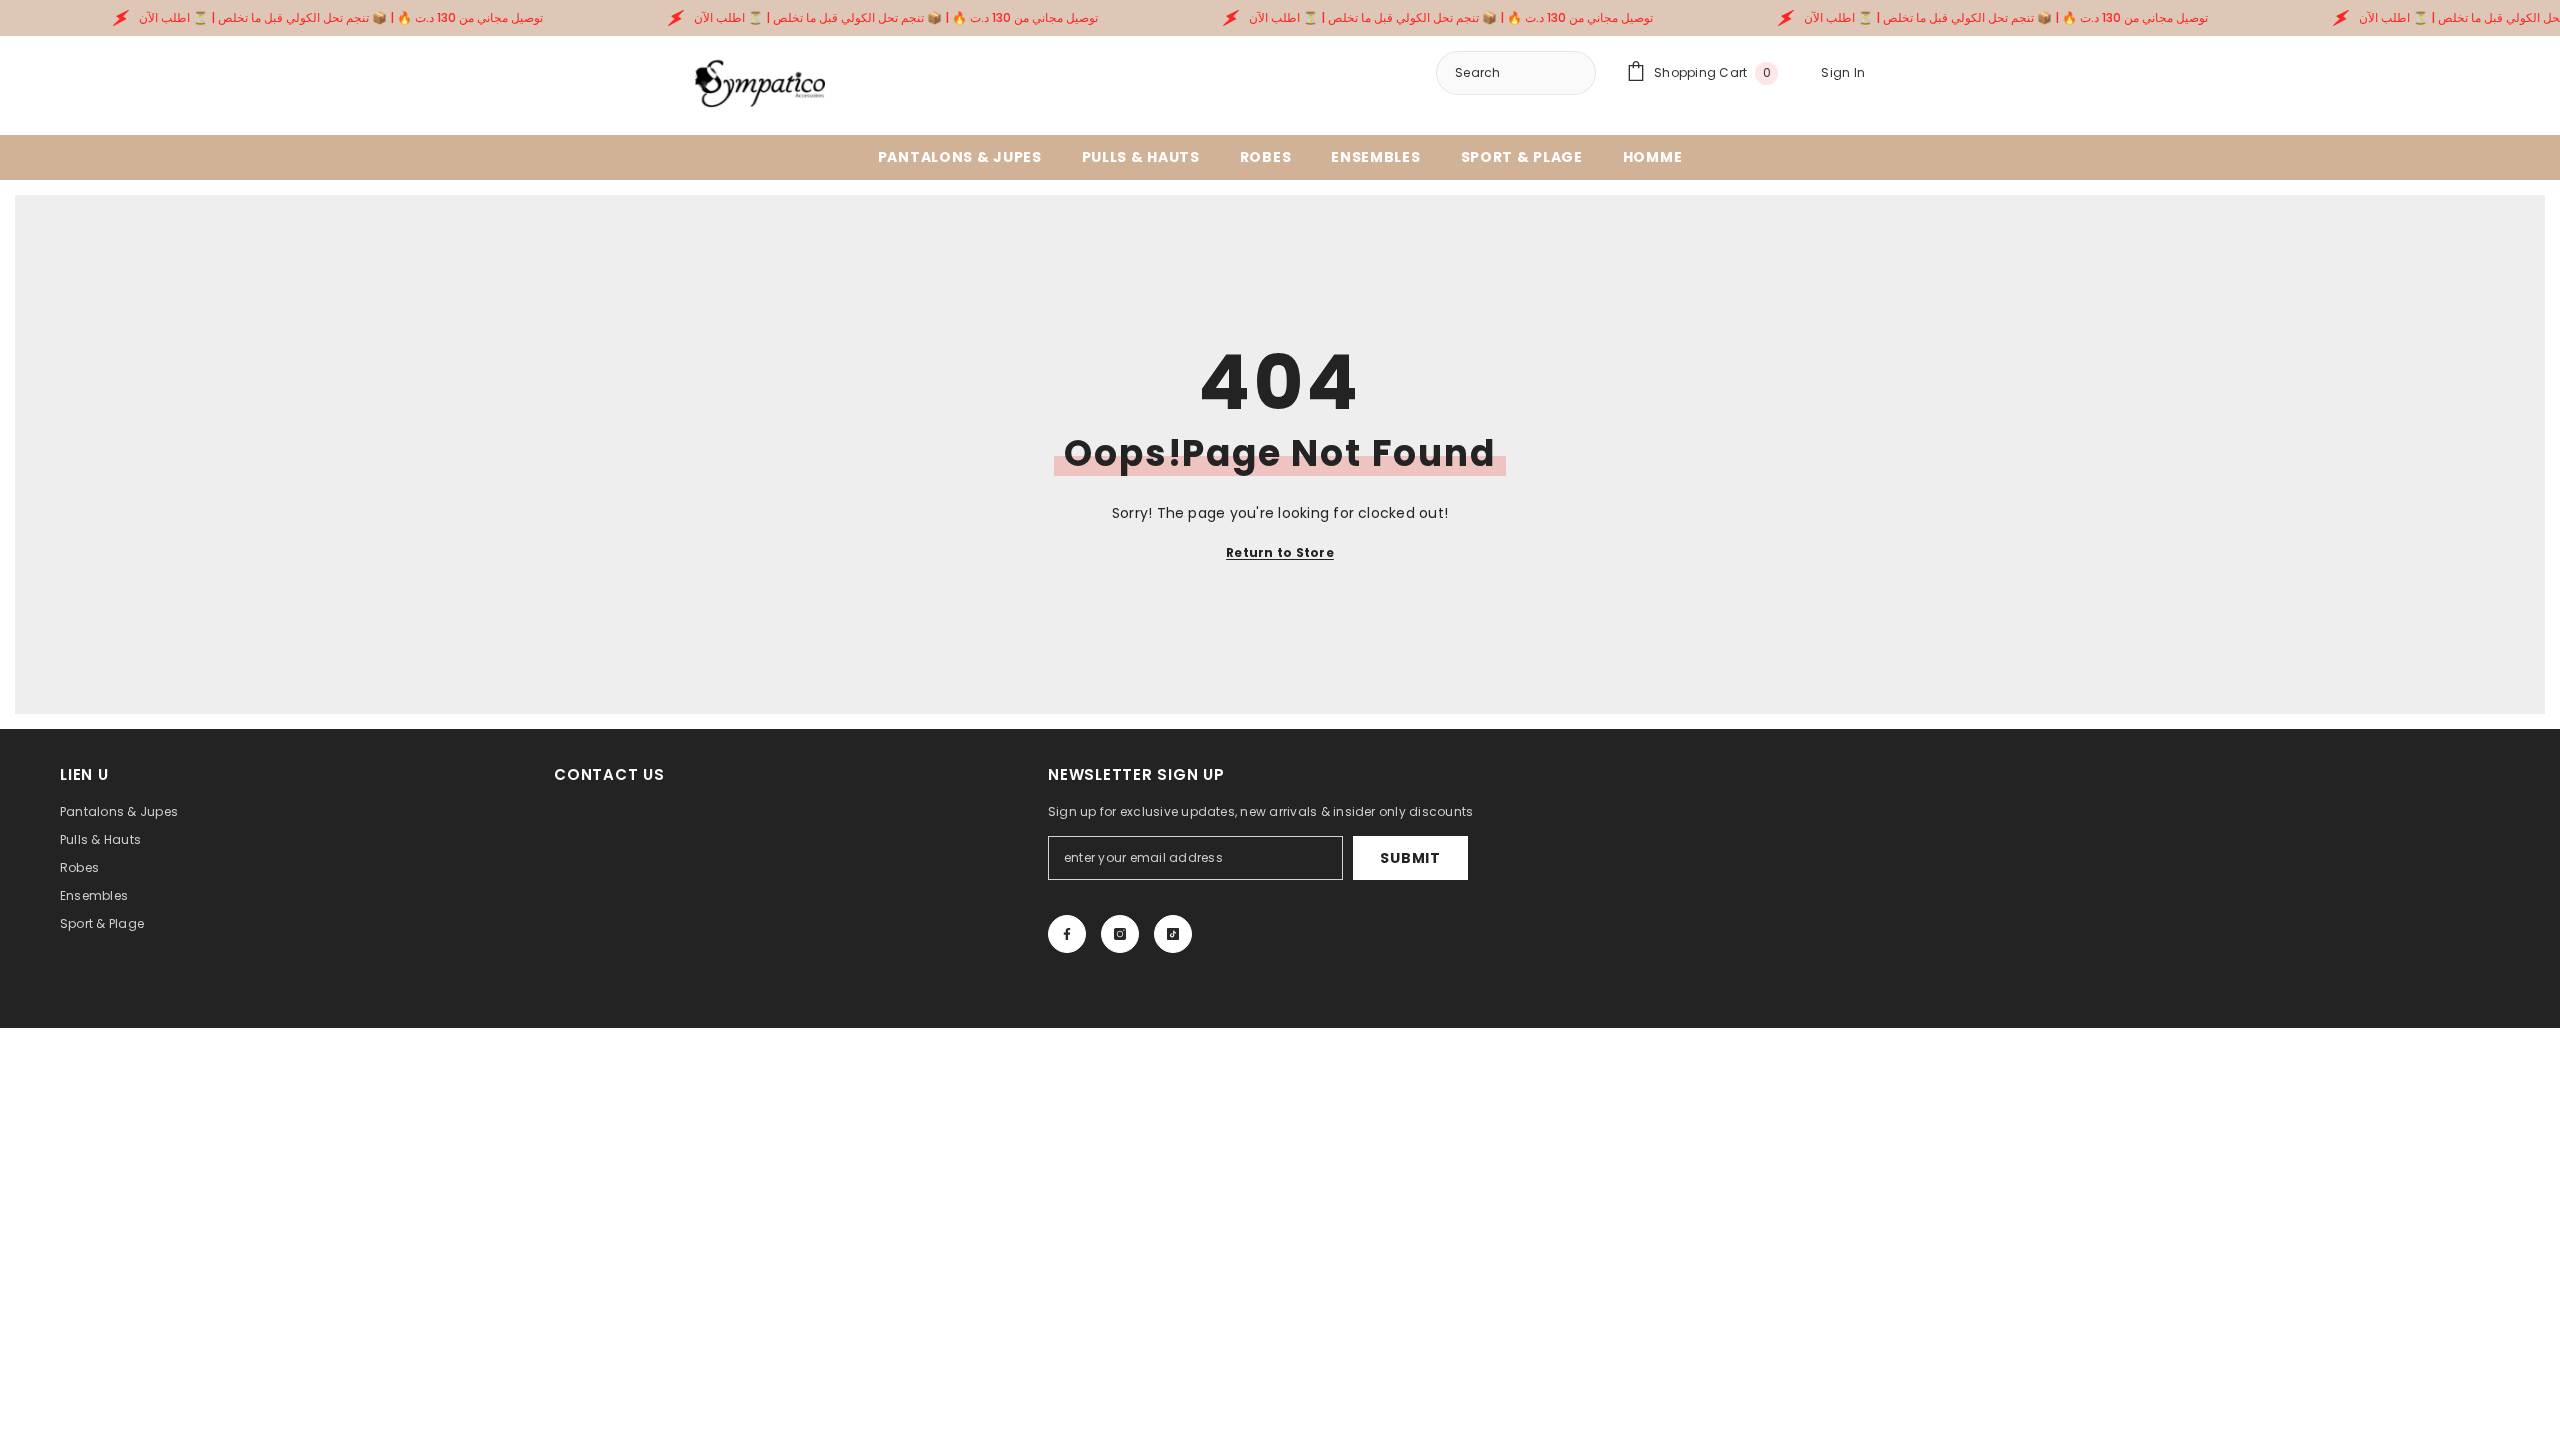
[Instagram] (1120, 934)
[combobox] (1567, 73)
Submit (1410, 858)
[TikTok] (1173, 934)
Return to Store (1280, 552)
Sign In (1843, 72)
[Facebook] (1067, 934)
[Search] (1516, 73)
